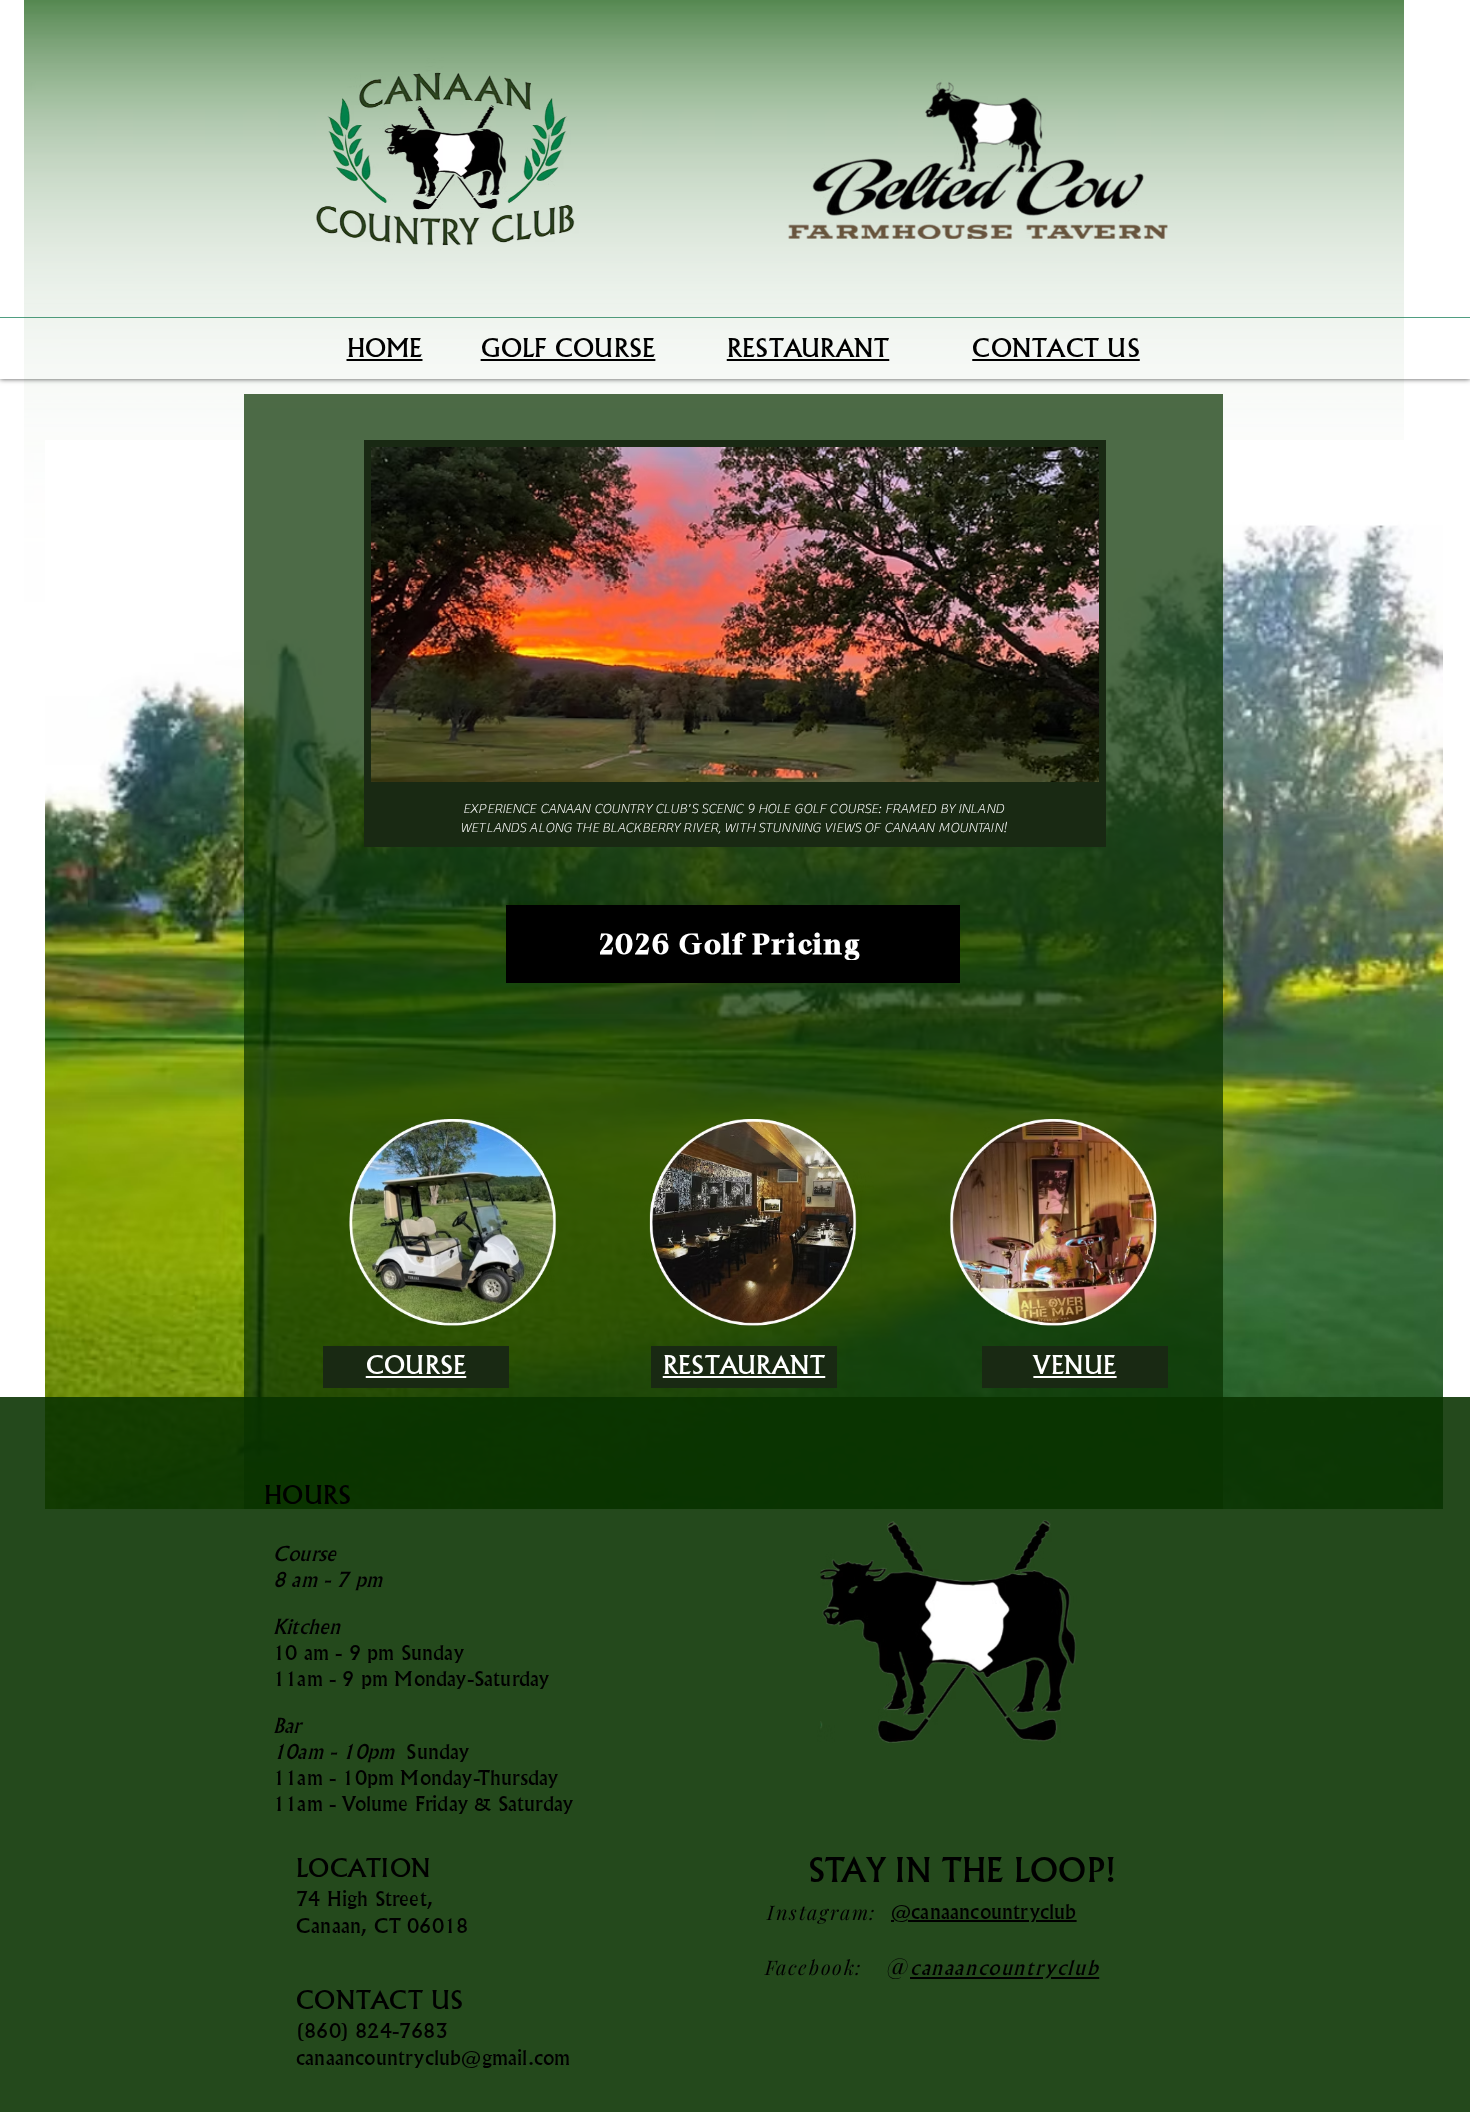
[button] (735, 614)
